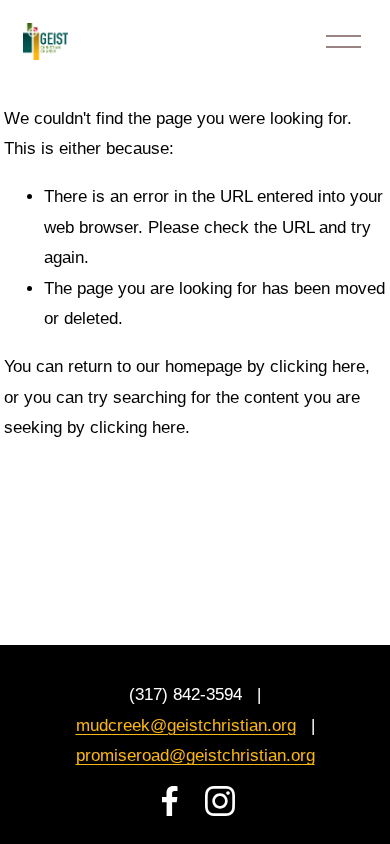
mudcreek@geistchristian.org (186, 725)
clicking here (317, 366)
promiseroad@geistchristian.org (195, 755)
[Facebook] (170, 801)
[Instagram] (220, 801)
